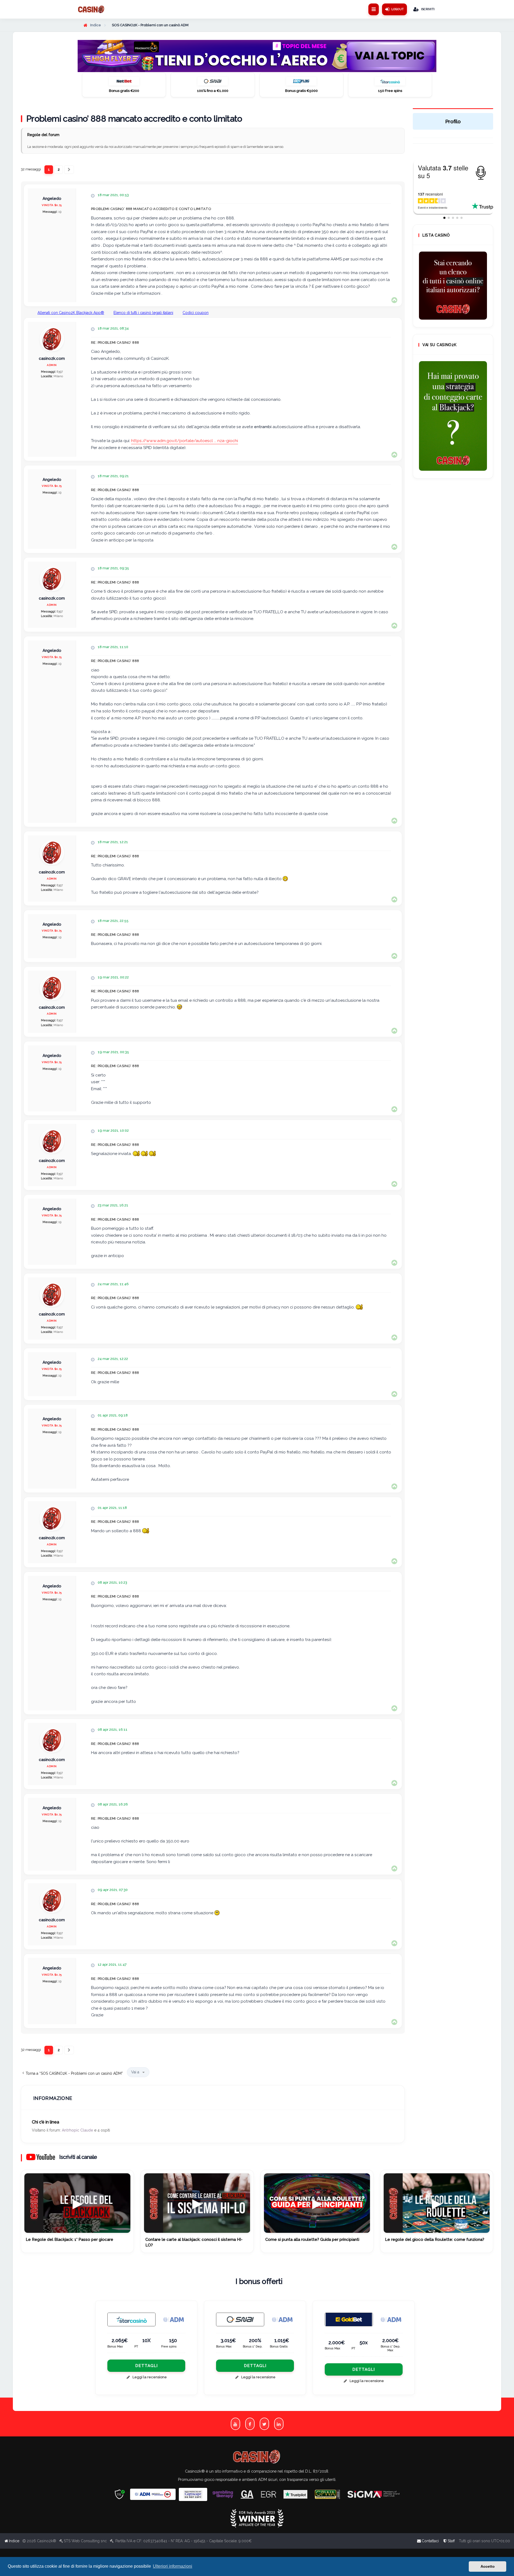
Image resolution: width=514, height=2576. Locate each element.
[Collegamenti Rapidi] (374, 9)
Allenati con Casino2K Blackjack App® (71, 313)
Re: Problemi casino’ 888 (115, 343)
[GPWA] (327, 2494)
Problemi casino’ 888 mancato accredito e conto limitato (134, 119)
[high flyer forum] (257, 56)
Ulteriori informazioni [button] (173, 2566)
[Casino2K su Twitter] (264, 2424)
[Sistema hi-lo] (453, 286)
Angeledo (52, 199)
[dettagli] (240, 2319)
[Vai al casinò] (124, 83)
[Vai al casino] (131, 2319)
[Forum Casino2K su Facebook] (250, 2424)
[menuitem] (449, 2541)
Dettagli (146, 2366)
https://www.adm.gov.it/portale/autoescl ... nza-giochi (185, 441)
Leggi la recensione (150, 2377)
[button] (69, 170)
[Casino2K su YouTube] (235, 2424)
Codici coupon (196, 313)
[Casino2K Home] (91, 9)
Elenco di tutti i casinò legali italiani (143, 313)
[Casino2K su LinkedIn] (279, 2424)
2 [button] (59, 169)
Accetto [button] (488, 2566)
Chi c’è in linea (46, 2122)
